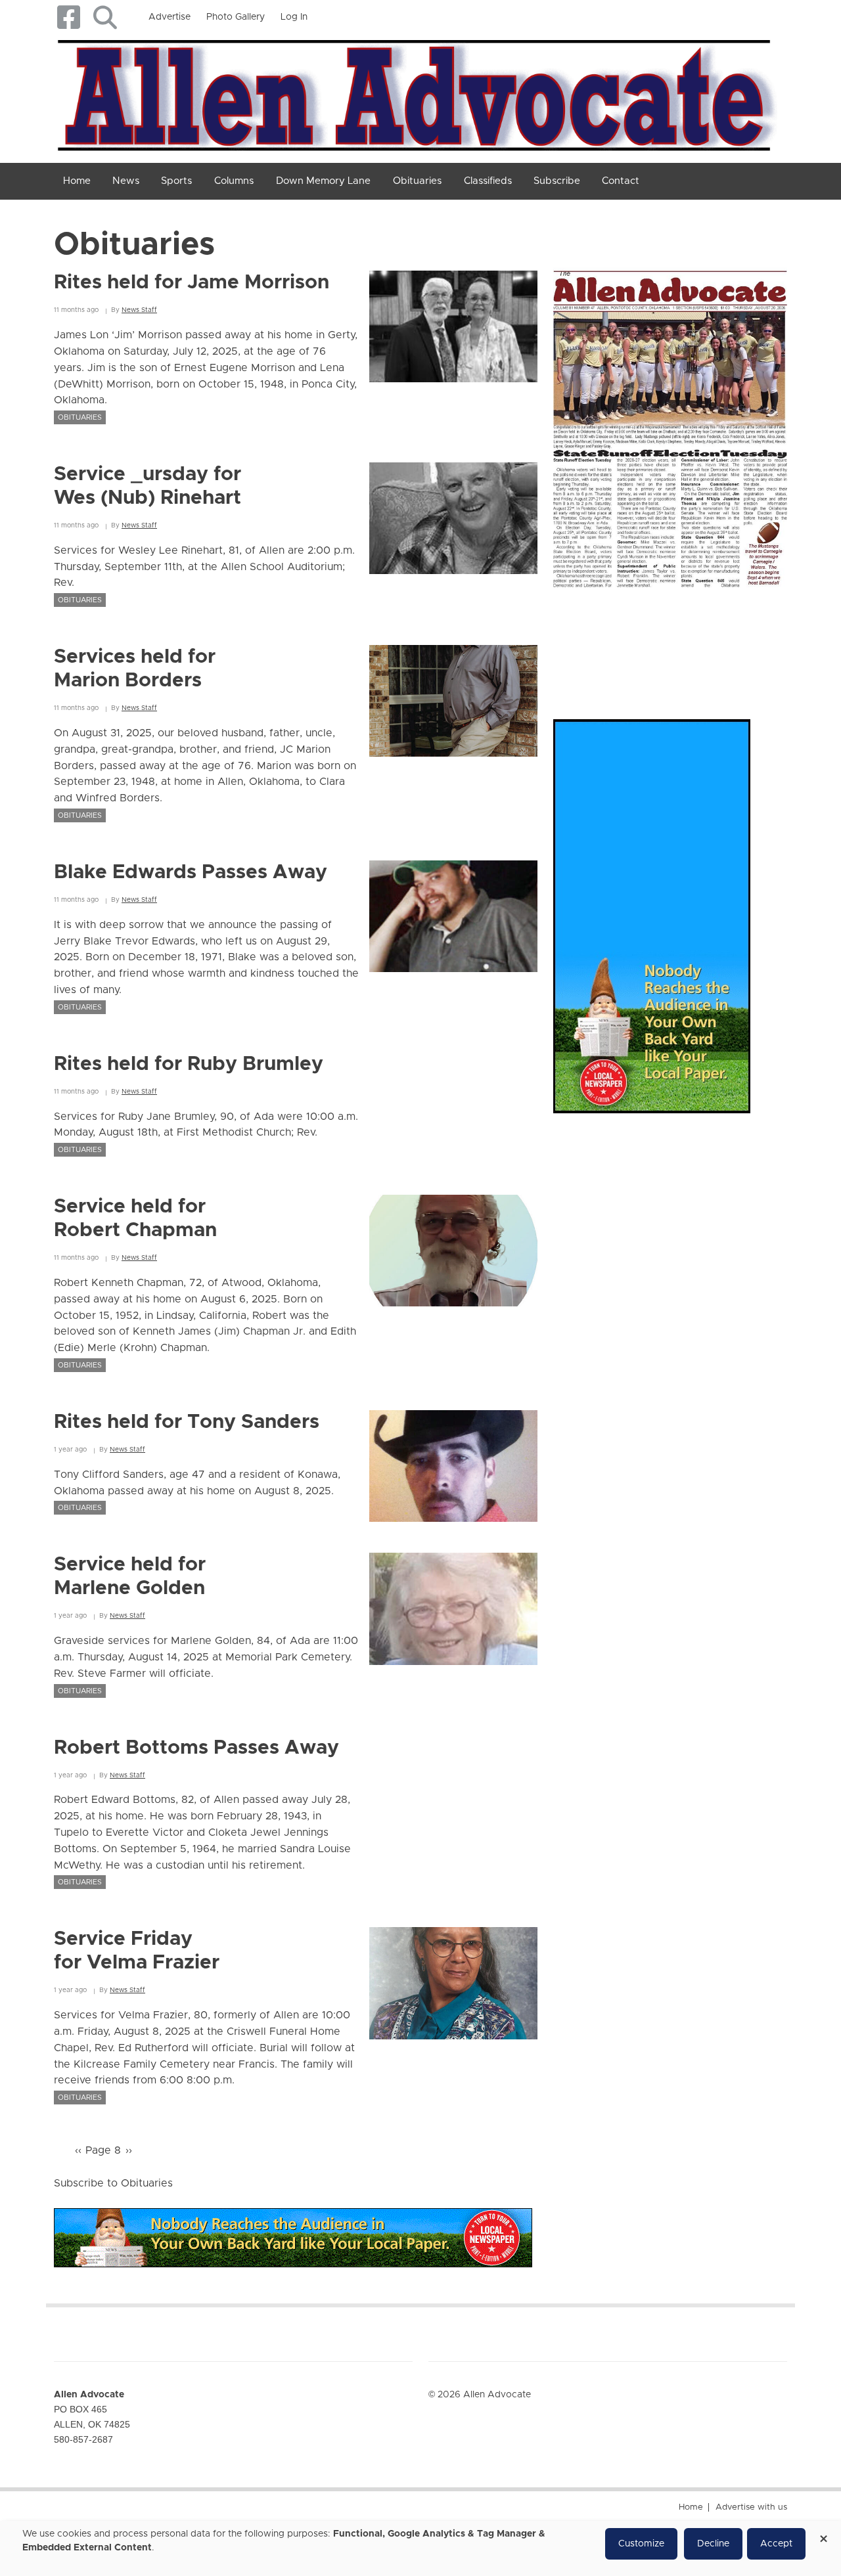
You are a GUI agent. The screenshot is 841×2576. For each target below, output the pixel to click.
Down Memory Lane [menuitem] (323, 181)
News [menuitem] (126, 181)
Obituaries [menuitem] (417, 181)
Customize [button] (641, 2544)
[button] (105, 17)
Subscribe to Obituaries (113, 2183)
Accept (776, 2544)
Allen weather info (762, 640)
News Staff (139, 310)
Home (691, 2507)
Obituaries (80, 417)
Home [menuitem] (77, 181)
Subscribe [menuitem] (557, 181)
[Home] (416, 93)
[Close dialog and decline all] (823, 2534)
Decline (713, 2544)
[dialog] (420, 2548)
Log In (294, 17)
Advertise (170, 17)
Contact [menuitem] (621, 181)
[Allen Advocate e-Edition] (670, 425)
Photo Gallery (236, 17)
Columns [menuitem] (234, 181)
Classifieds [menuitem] (488, 181)
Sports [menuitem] (176, 181)
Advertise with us (751, 2507)
